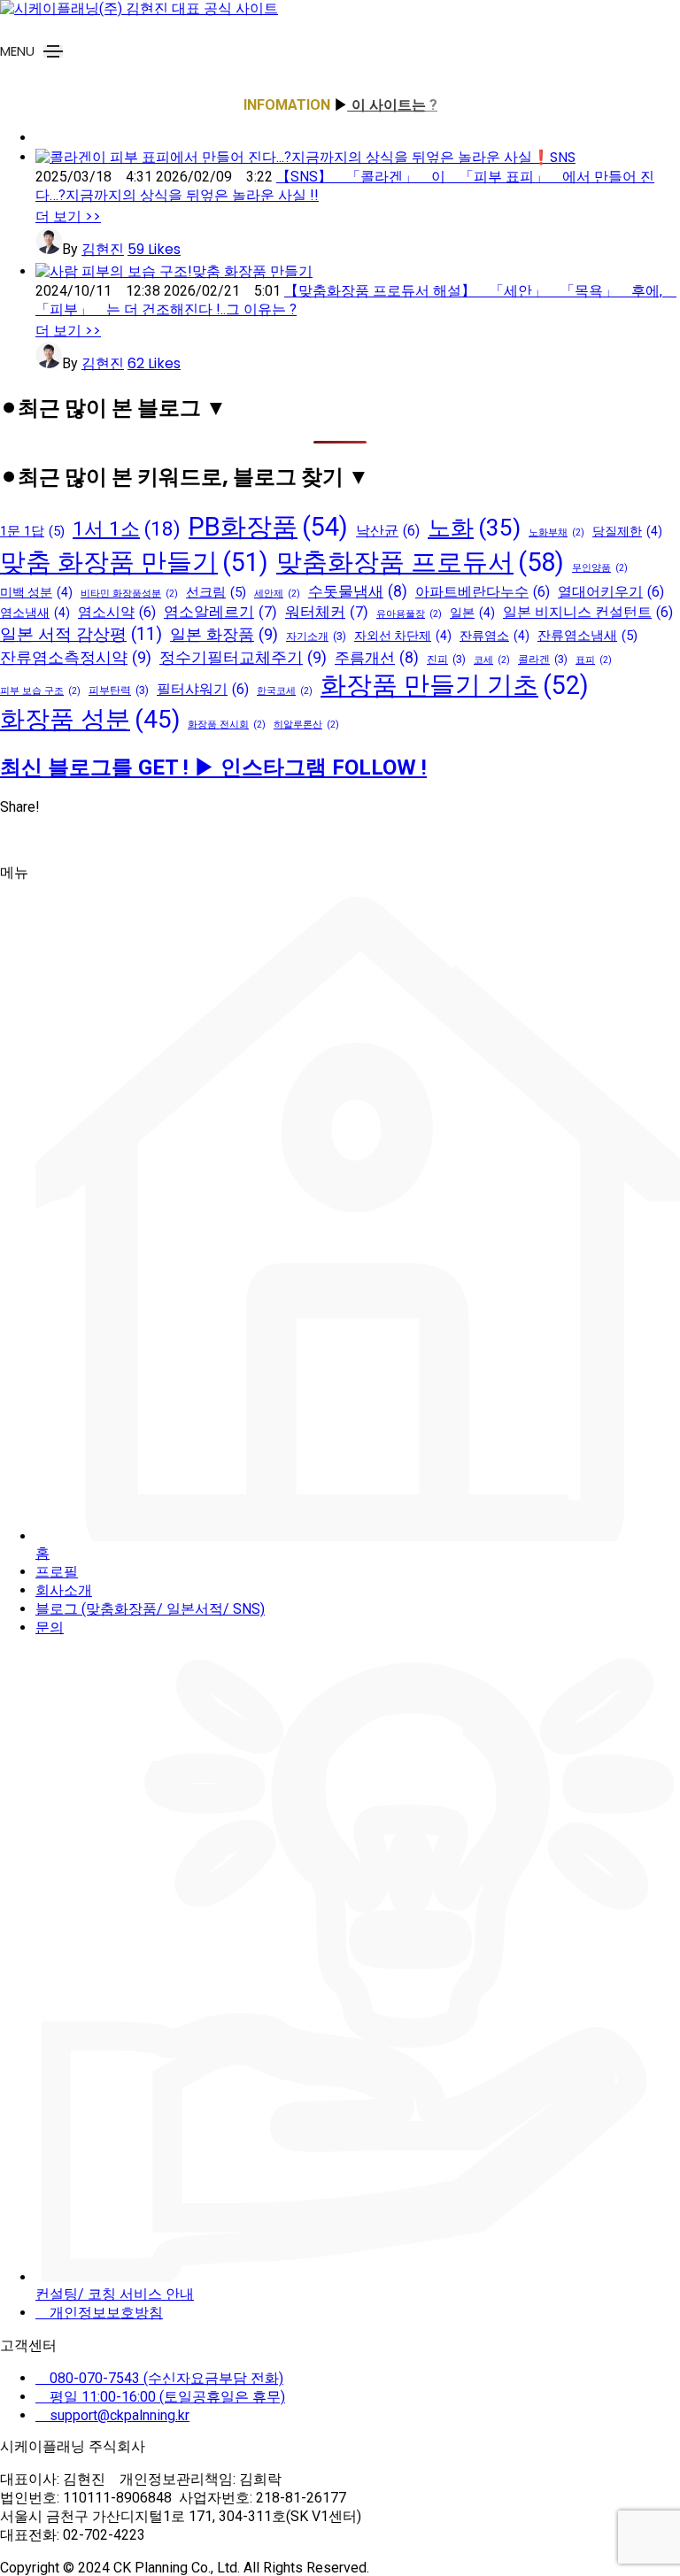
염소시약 (117, 612)
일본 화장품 (224, 634)
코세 (492, 660)
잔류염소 (495, 636)
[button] (68, 216)
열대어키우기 (611, 592)
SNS (563, 157)
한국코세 (285, 691)
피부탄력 (119, 690)
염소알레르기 (220, 612)
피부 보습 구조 (40, 691)
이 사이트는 (387, 105)
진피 (446, 659)
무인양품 (600, 568)
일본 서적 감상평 (81, 634)
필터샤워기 (203, 689)
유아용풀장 (409, 614)
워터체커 (327, 612)
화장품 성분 (90, 719)
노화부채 (556, 532)
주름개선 (377, 658)
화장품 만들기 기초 (455, 685)
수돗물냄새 (358, 591)
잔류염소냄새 (587, 636)
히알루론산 (306, 725)
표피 (594, 660)
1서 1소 (127, 528)
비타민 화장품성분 (129, 594)
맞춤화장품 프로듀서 (420, 562)
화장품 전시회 (227, 725)
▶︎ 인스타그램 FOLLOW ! (310, 767)
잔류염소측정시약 (76, 657)
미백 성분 (36, 592)
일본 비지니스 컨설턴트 (588, 612)
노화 (474, 528)
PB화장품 (268, 527)
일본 (472, 613)
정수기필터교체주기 (243, 657)
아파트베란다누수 (483, 592)
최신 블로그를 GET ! (97, 767)
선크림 (216, 592)
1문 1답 (32, 531)
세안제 (277, 594)
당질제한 (627, 531)
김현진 (103, 249)
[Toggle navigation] (53, 51)
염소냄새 (35, 613)
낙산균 (388, 531)
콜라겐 (543, 659)
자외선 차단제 (403, 636)
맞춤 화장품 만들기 (252, 271)
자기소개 (316, 636)
